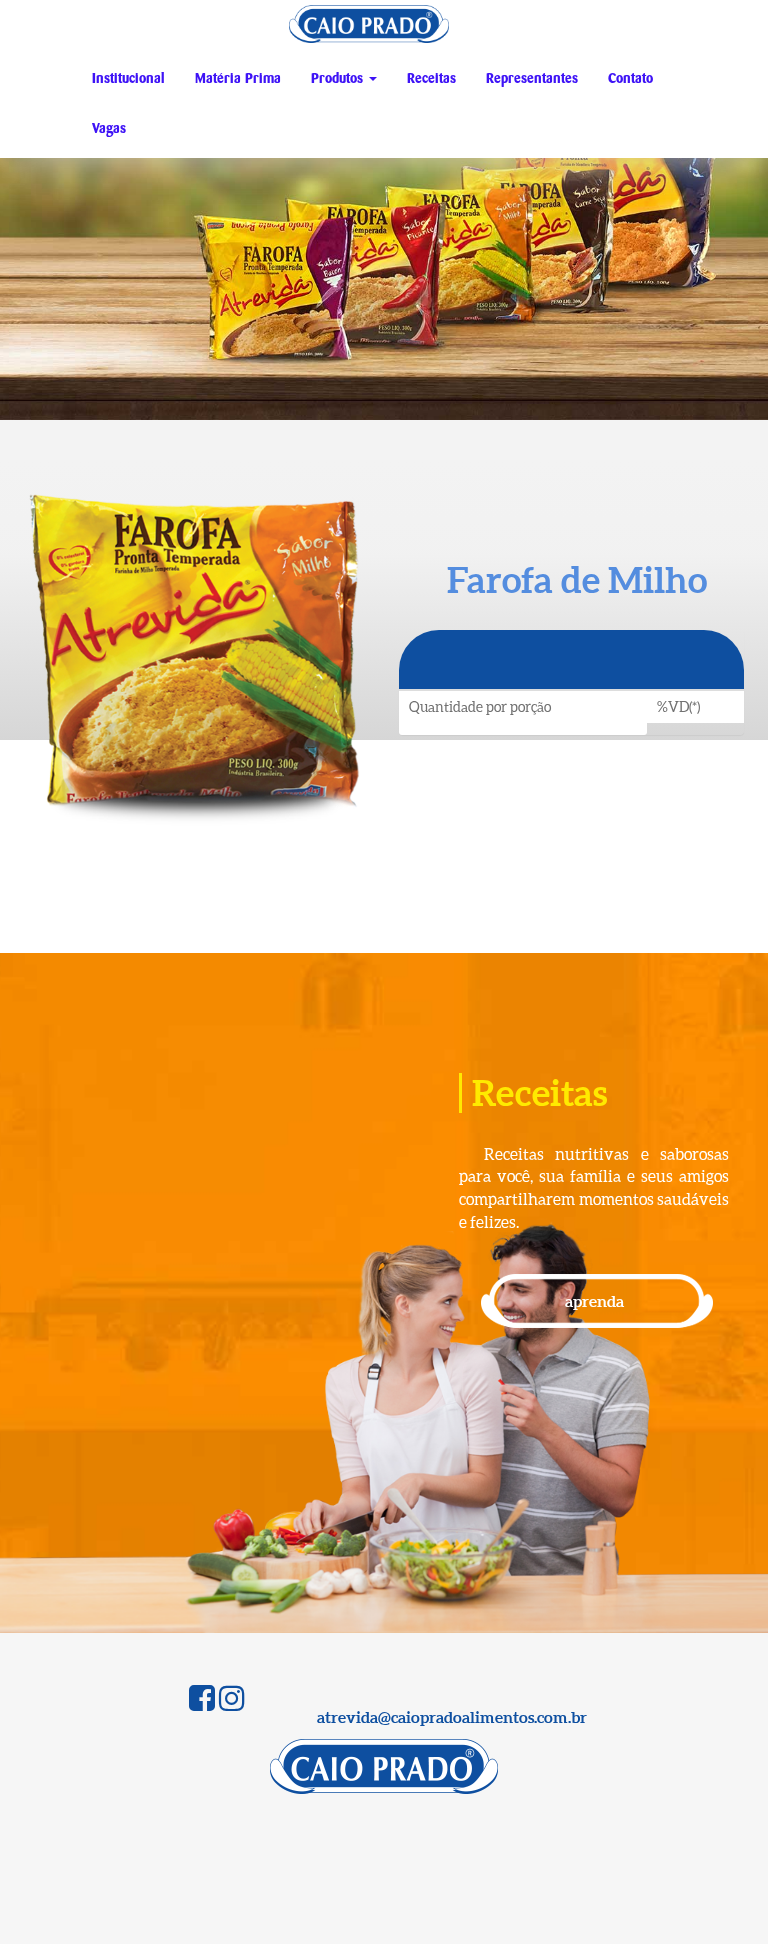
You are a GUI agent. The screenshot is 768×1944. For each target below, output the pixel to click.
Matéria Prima (238, 79)
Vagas (109, 129)
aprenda (594, 1301)
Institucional (128, 79)
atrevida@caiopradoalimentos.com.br (452, 1717)
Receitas (431, 79)
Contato (630, 79)
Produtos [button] (339, 79)
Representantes (532, 79)
